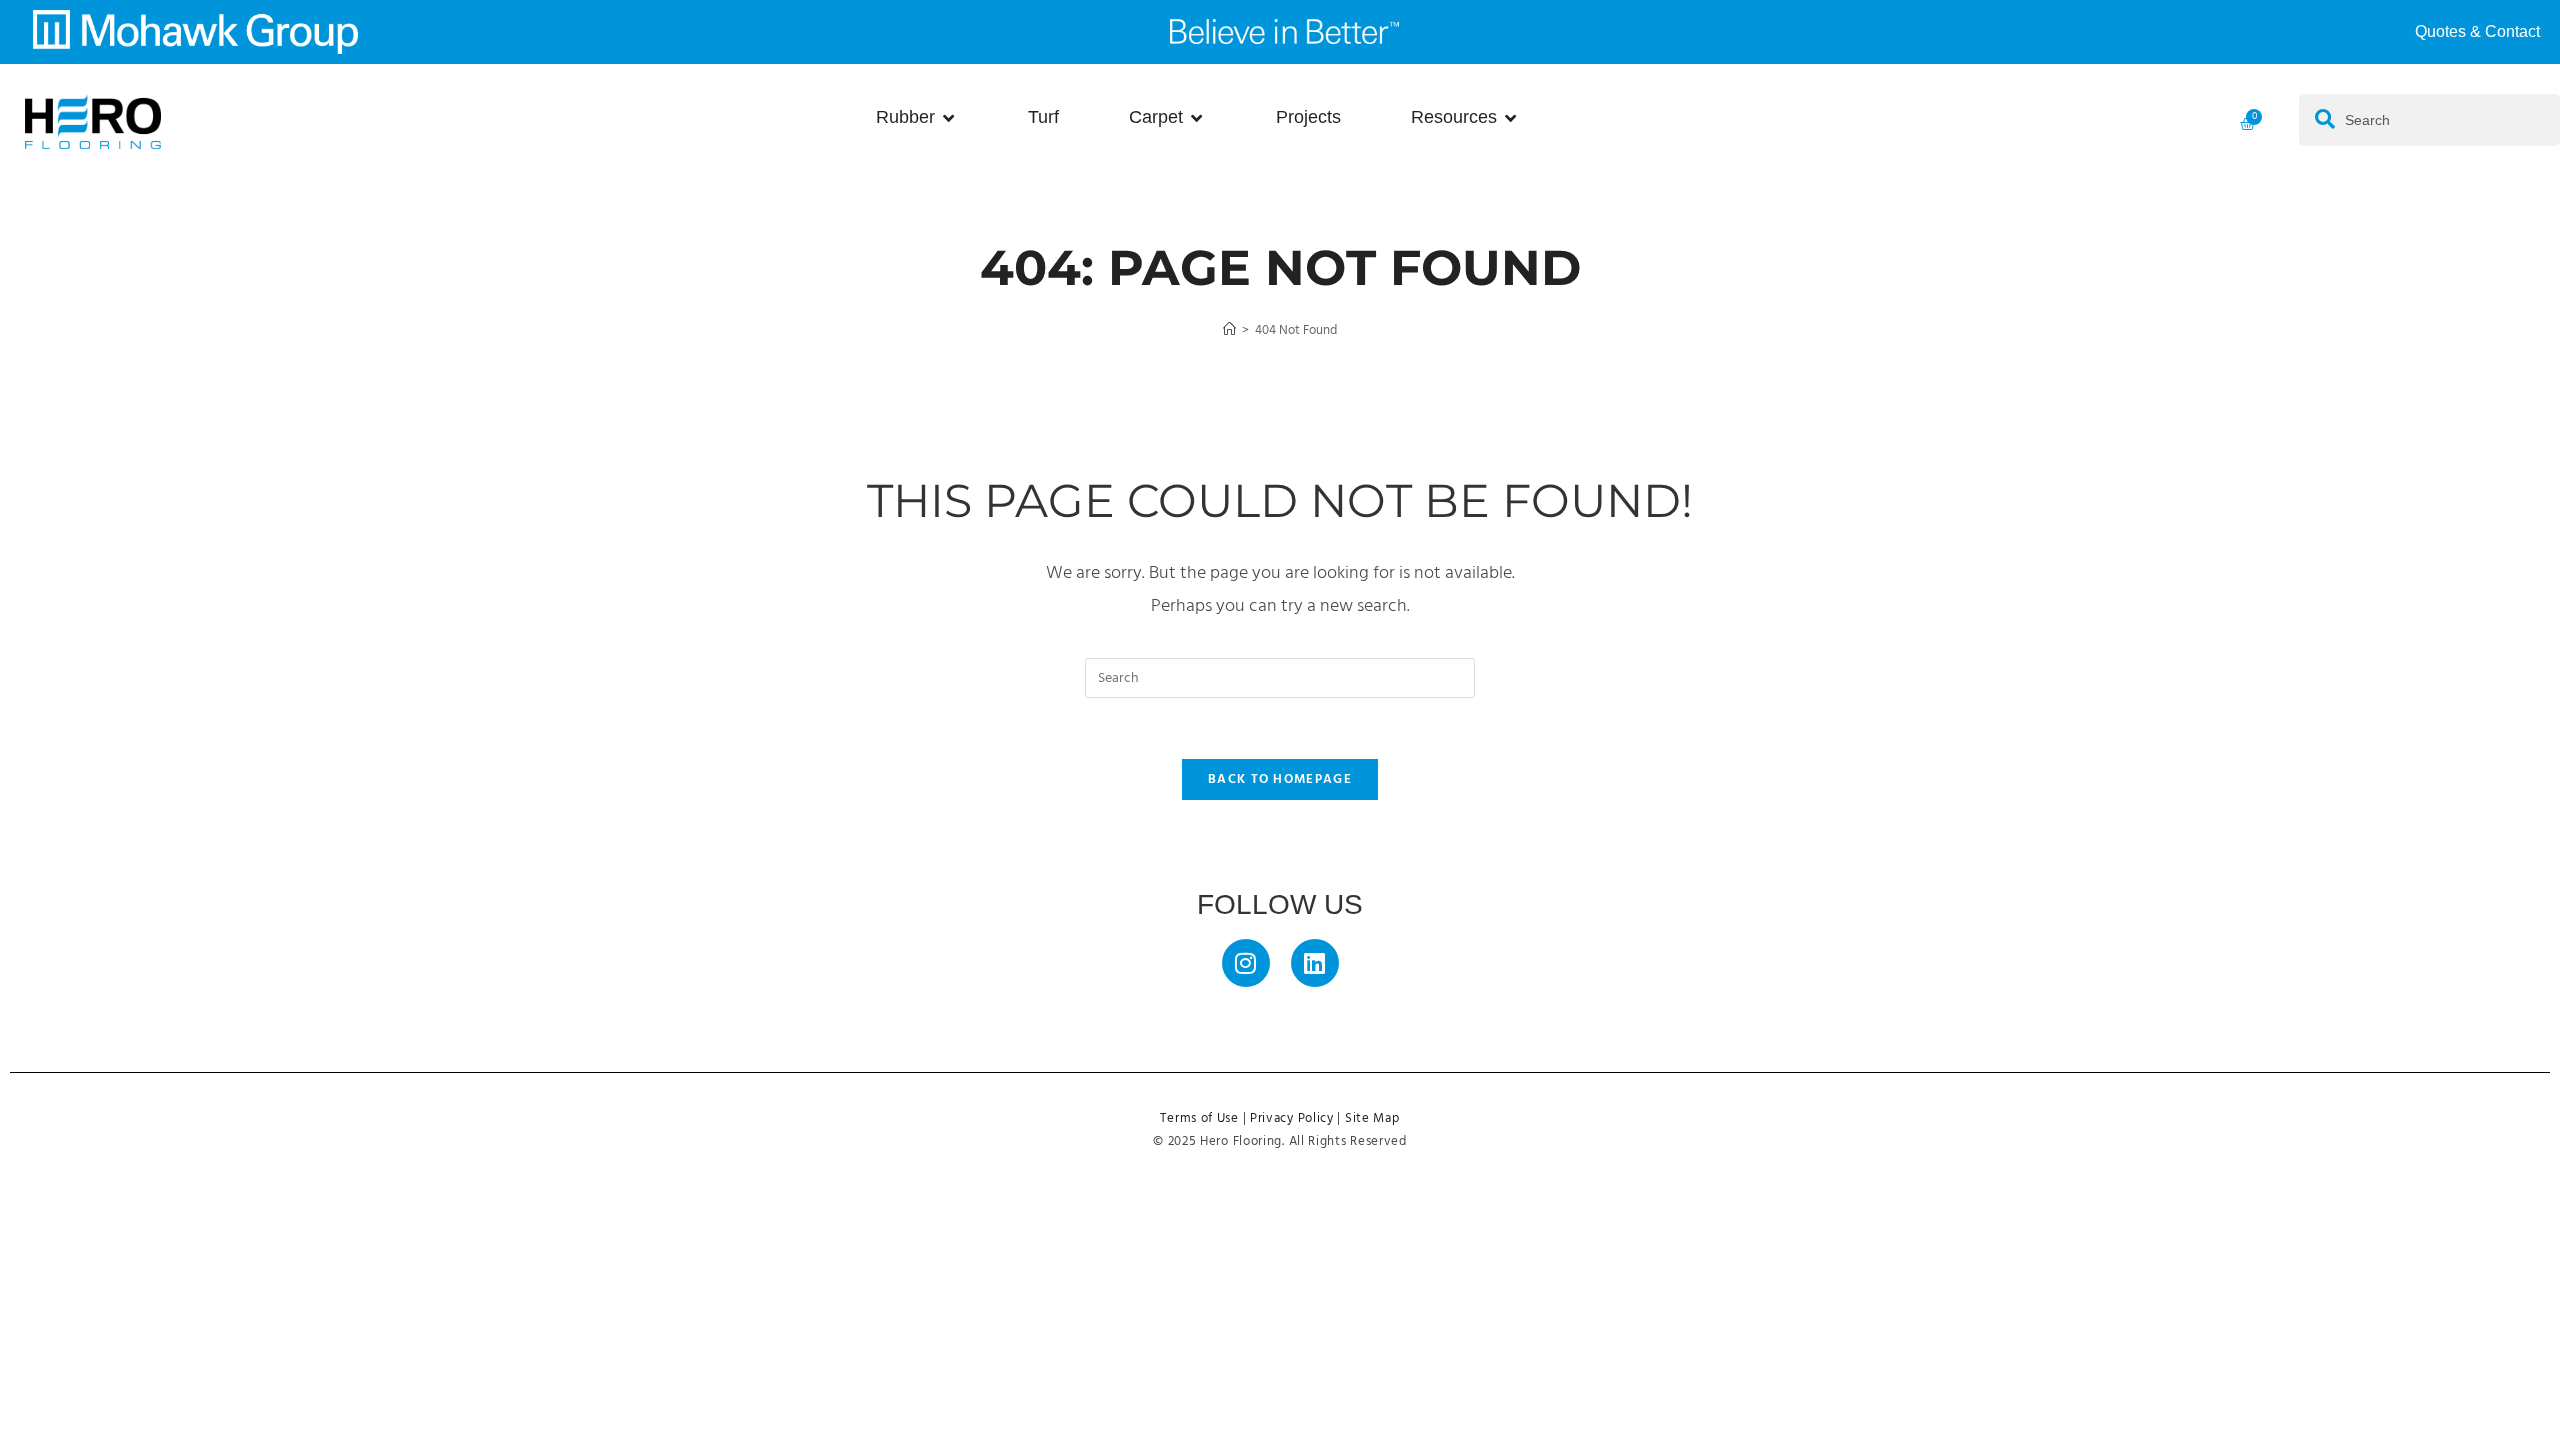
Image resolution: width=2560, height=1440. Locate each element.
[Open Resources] (1511, 117)
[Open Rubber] (949, 117)
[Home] (1229, 330)
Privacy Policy (1292, 1119)
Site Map (1372, 1119)
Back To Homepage (1280, 779)
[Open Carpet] (1197, 117)
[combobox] (2429, 120)
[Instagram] (1246, 963)
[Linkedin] (1315, 963)
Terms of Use (1199, 1119)
